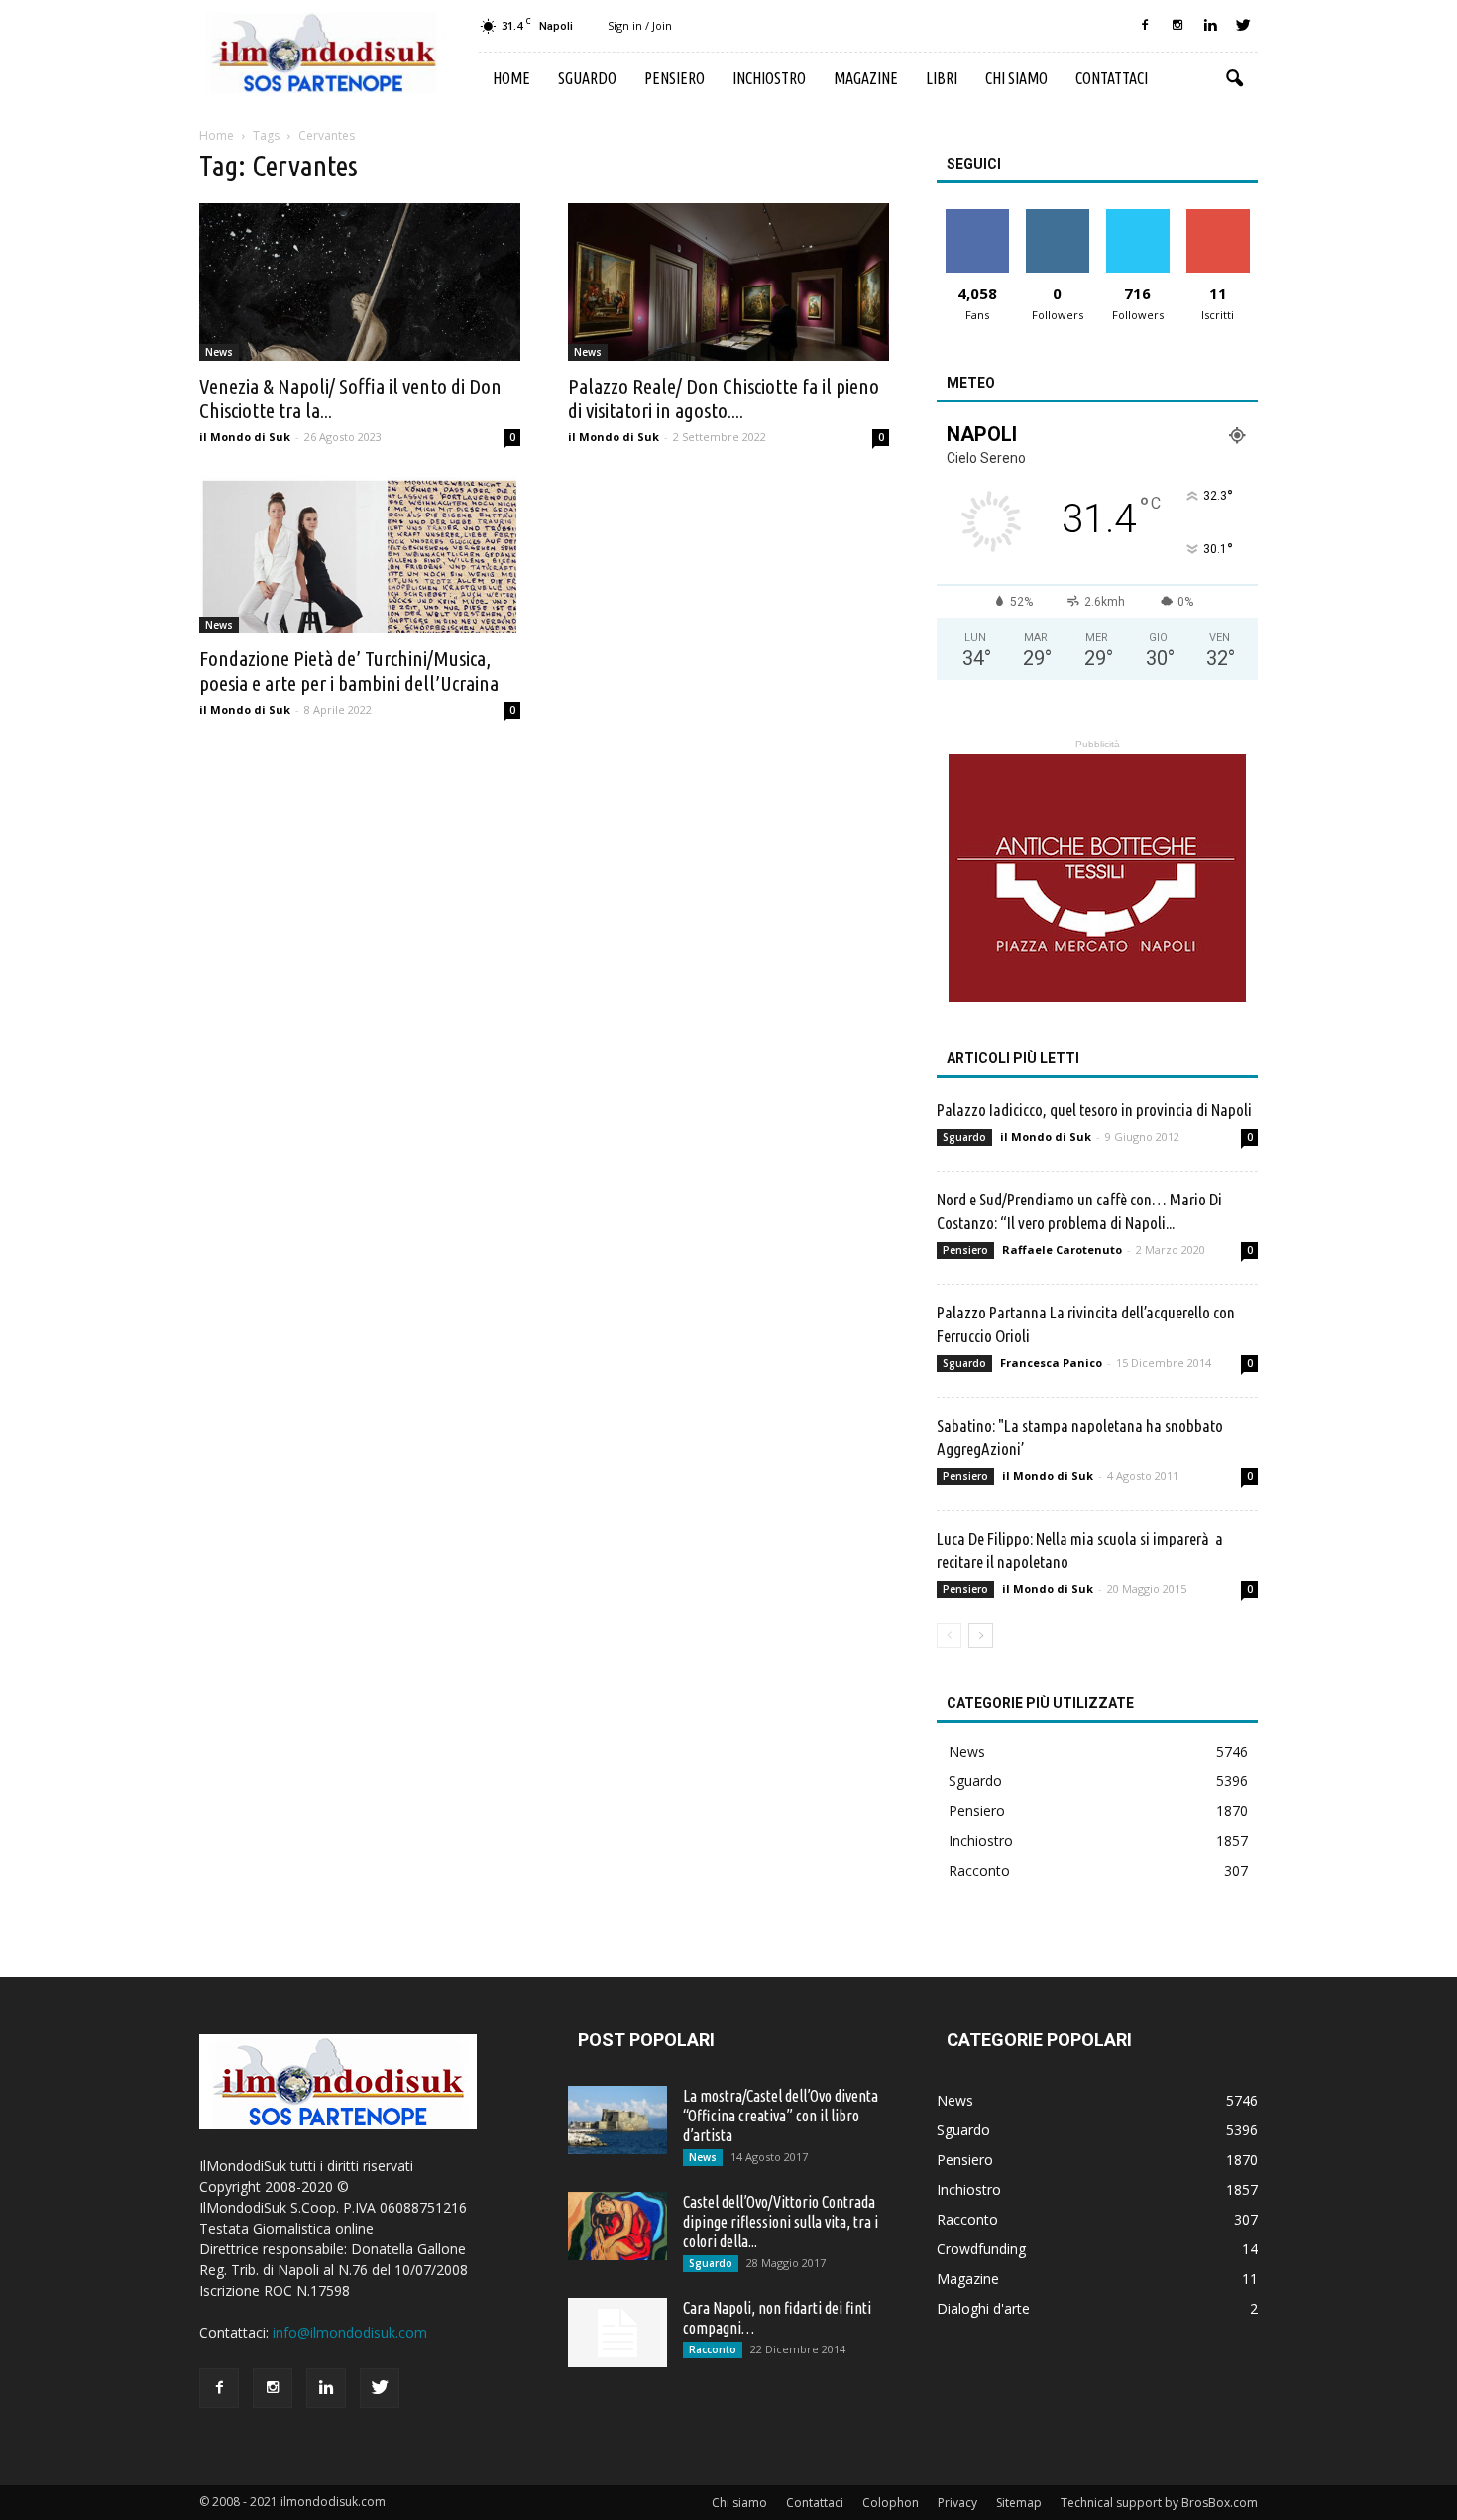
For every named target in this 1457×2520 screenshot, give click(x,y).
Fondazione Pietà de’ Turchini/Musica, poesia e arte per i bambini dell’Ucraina (349, 671)
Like (977, 217)
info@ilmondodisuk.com (350, 2332)
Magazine (866, 78)
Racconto (979, 1870)
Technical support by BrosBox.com (1159, 2503)
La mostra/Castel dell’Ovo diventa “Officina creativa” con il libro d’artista (781, 2116)
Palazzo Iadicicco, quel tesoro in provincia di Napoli (1094, 1110)
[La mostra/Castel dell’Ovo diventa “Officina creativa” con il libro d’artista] (617, 2120)
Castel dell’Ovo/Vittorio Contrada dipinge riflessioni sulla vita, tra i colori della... (781, 2222)
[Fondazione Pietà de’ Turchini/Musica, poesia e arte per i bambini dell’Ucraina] (360, 556)
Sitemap (1019, 2503)
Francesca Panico (1051, 1363)
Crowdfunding (981, 2249)
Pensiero (674, 78)
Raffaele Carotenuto (1062, 1250)
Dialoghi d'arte (983, 2308)
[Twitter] (1243, 26)
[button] (1234, 79)
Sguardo (587, 78)
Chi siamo (1016, 78)
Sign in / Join (640, 25)
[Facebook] (1145, 26)
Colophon (891, 2503)
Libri (942, 78)
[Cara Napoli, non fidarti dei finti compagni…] (617, 2333)
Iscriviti (1218, 217)
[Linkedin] (1210, 26)
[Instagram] (1177, 26)
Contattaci (1112, 78)
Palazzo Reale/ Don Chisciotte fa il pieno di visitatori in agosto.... (724, 398)
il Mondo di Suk (245, 437)
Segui (1057, 217)
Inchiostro (769, 78)
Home (511, 78)
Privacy (957, 2503)
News (219, 352)
